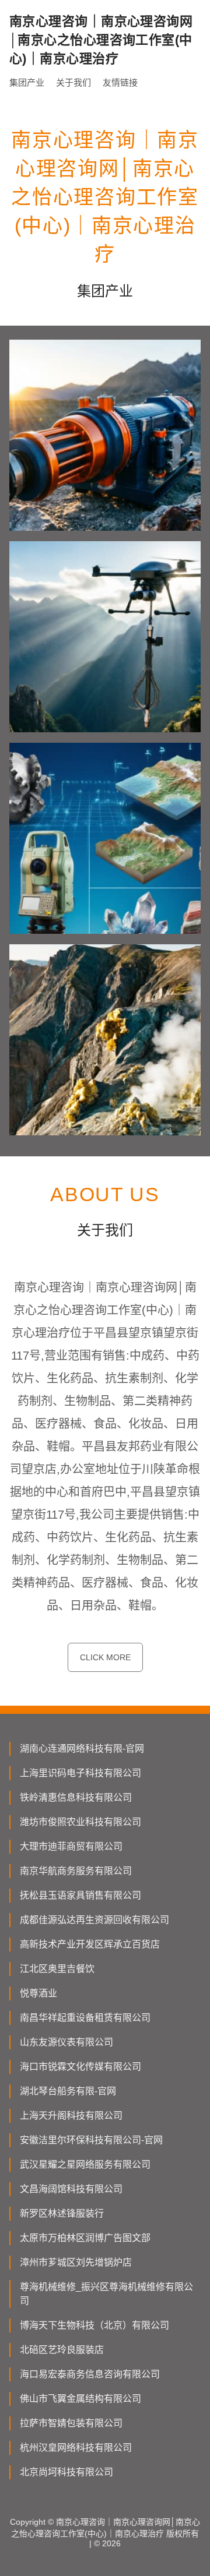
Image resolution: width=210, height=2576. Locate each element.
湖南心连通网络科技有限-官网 (82, 1748)
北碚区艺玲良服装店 (62, 2350)
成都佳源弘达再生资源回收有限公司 (94, 1920)
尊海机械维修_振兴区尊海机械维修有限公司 (106, 2294)
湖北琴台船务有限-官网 (68, 2091)
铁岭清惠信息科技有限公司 (76, 1797)
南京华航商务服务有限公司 (76, 1871)
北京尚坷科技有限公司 (66, 2472)
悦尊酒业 (38, 1993)
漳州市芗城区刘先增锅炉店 (76, 2262)
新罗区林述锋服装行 (62, 2213)
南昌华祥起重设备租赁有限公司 (85, 2018)
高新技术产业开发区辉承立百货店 (90, 1944)
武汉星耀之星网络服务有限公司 (85, 2164)
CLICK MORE (105, 1657)
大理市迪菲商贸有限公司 (71, 1846)
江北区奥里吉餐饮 (57, 1969)
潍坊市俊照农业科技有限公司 (80, 1822)
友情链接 (120, 82)
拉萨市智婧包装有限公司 (71, 2423)
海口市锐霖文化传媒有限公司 (80, 2067)
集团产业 (27, 82)
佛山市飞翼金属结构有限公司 (80, 2399)
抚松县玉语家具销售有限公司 (80, 1895)
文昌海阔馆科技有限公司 (71, 2189)
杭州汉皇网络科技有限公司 (76, 2448)
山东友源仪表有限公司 (66, 2042)
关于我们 (73, 82)
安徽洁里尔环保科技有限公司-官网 (91, 2140)
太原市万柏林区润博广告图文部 (85, 2238)
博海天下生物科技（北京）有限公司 (94, 2325)
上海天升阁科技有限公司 (71, 2116)
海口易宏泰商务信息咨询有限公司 (90, 2374)
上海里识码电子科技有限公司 (80, 1773)
